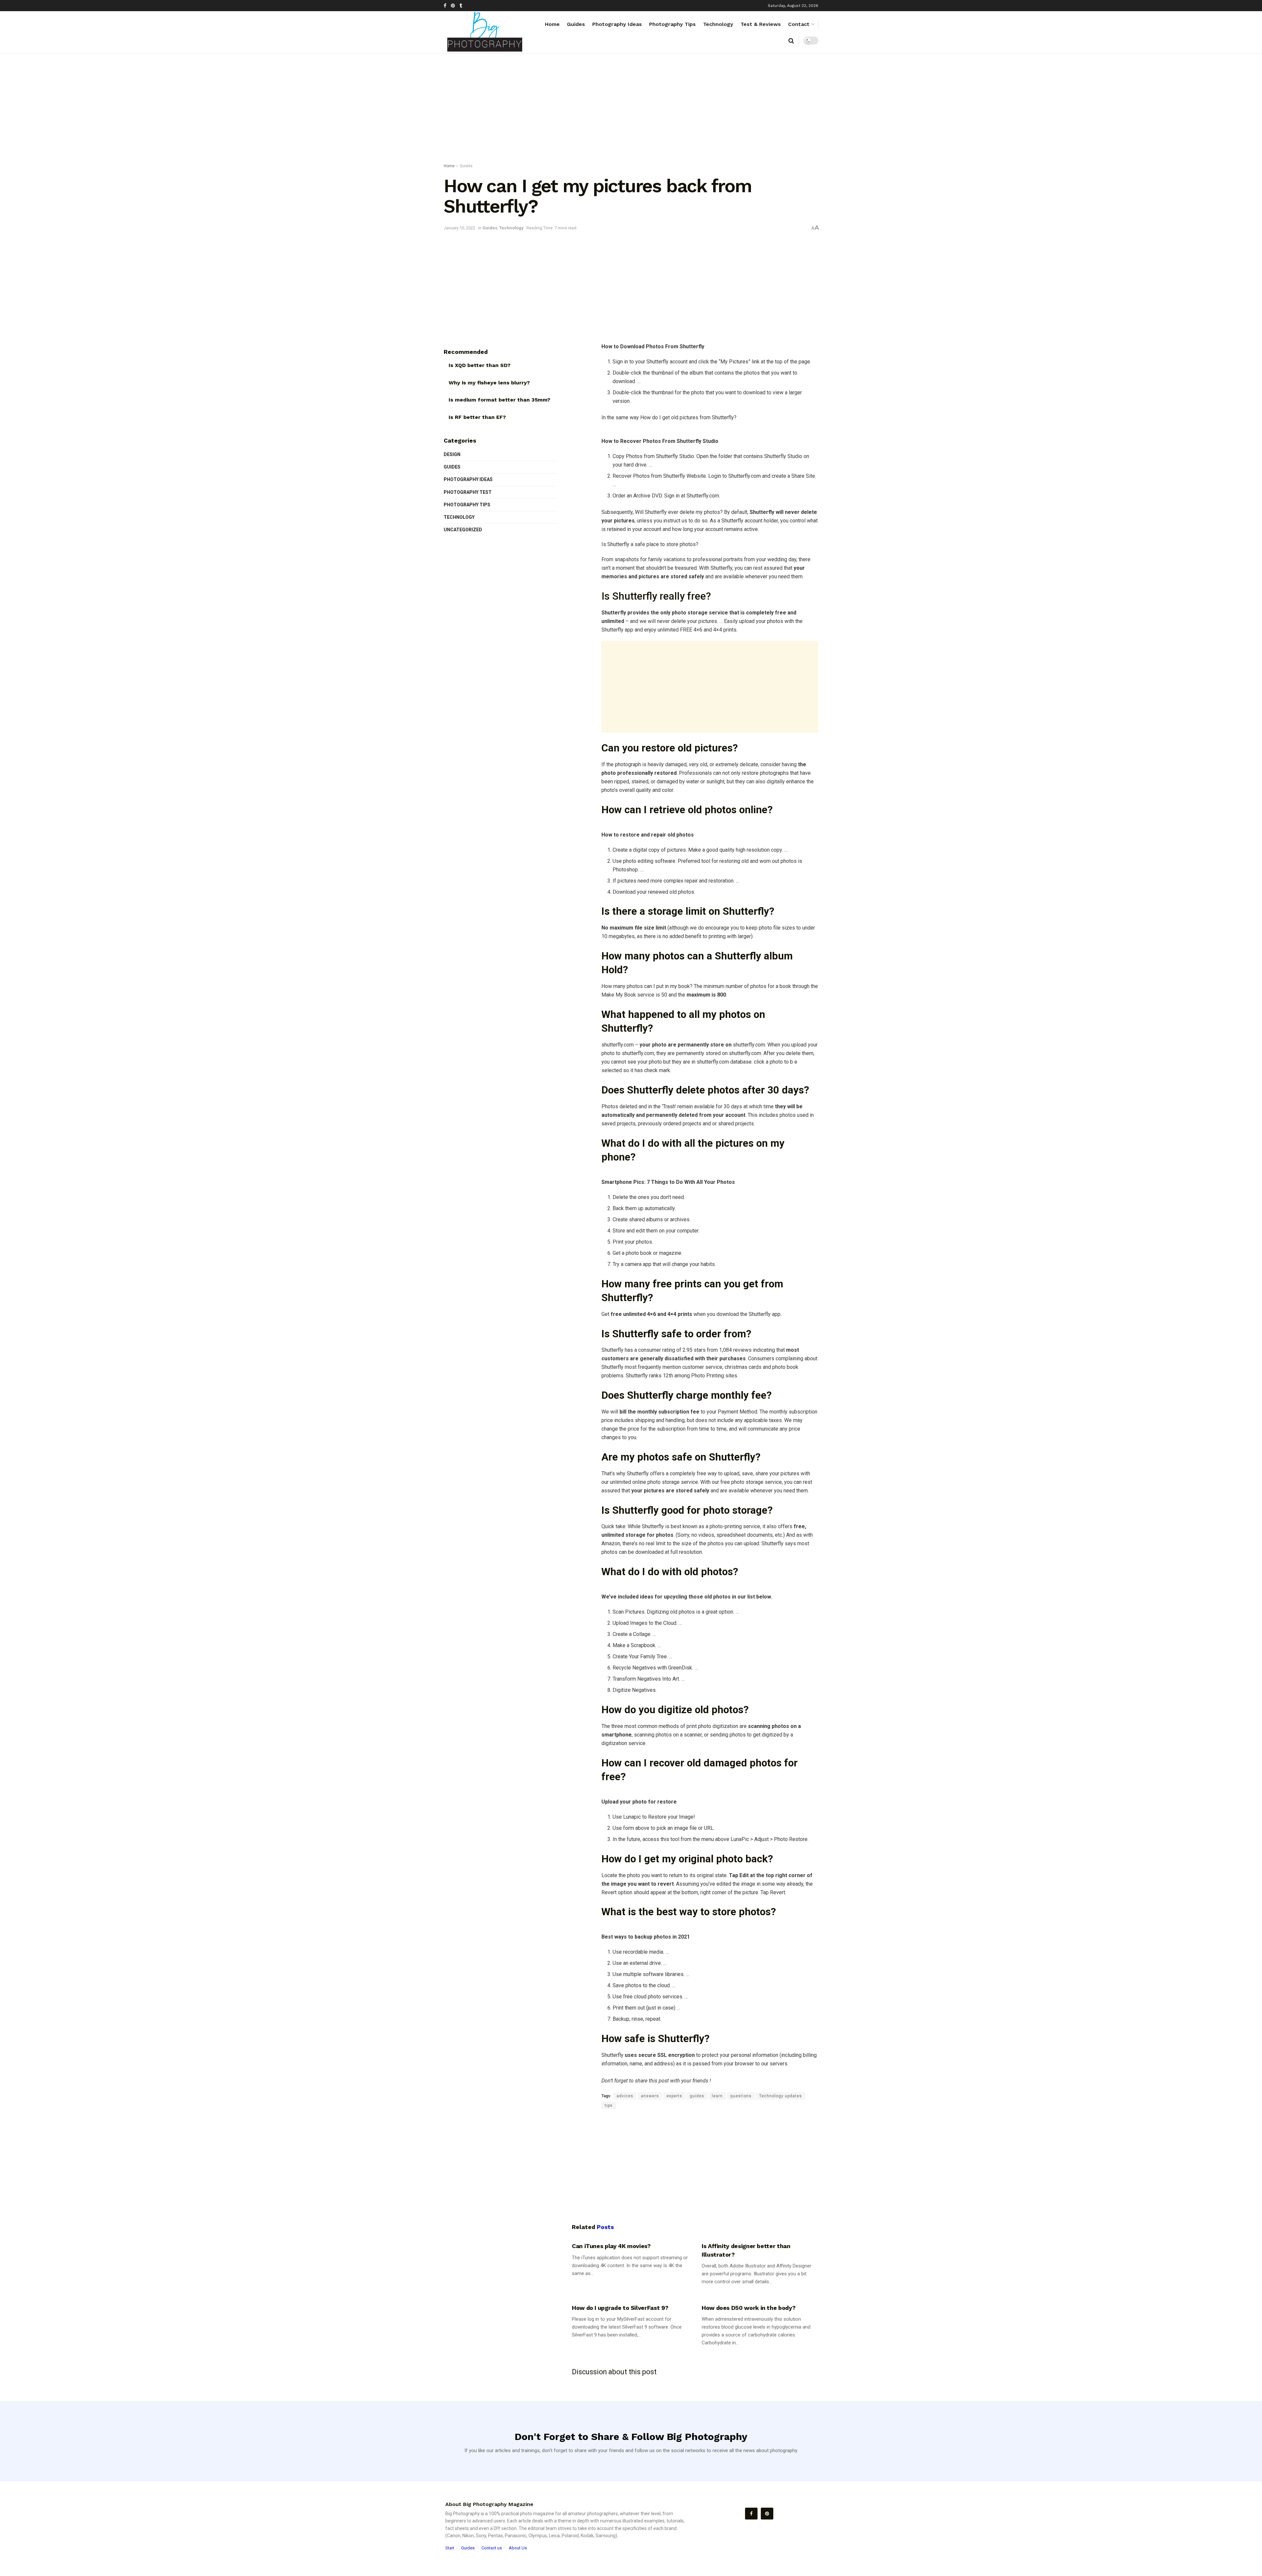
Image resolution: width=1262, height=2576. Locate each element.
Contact (799, 24)
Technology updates (781, 2096)
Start (450, 2548)
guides (697, 2096)
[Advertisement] (631, 110)
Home (552, 24)
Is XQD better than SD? (479, 365)
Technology (718, 24)
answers (650, 2096)
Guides (576, 24)
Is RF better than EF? (477, 417)
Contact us (492, 2548)
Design (452, 454)
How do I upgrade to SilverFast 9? (620, 2308)
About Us (518, 2548)
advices (625, 2096)
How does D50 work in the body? (748, 2308)
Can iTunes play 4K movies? (611, 2246)
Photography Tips (672, 24)
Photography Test (468, 492)
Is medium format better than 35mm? (499, 400)
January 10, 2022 (459, 228)
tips (609, 2105)
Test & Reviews (761, 24)
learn (717, 2096)
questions (741, 2096)
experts (674, 2096)
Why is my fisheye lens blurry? (489, 383)
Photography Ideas (617, 24)
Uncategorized (463, 530)
